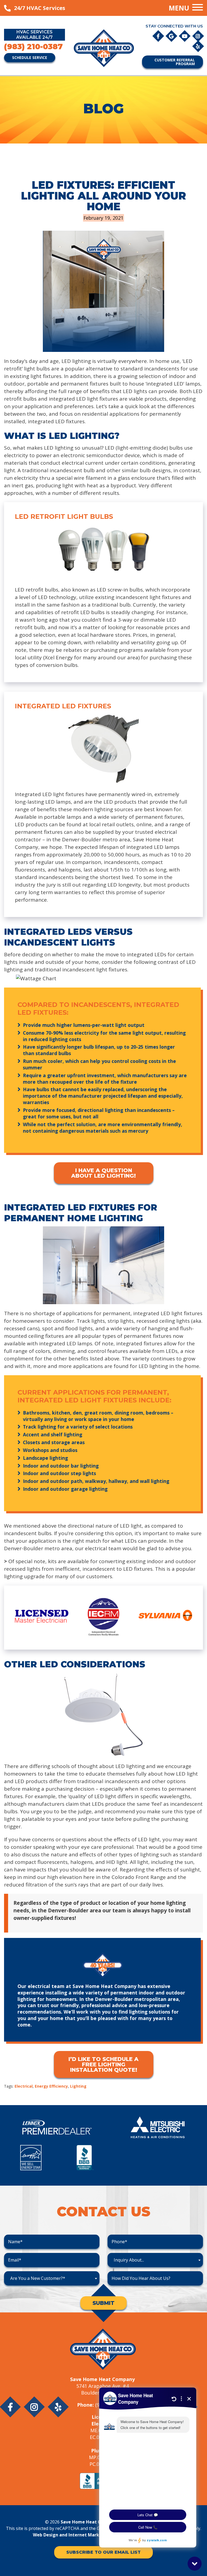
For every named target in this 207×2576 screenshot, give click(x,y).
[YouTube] (185, 36)
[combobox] (155, 2260)
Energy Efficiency (51, 2086)
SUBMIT (103, 2303)
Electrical (24, 2086)
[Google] (172, 36)
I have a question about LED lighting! (103, 1173)
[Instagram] (198, 36)
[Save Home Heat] (103, 48)
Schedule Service (30, 57)
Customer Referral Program (175, 62)
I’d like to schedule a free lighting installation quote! (103, 2064)
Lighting (78, 2086)
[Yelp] (198, 46)
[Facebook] (159, 36)
